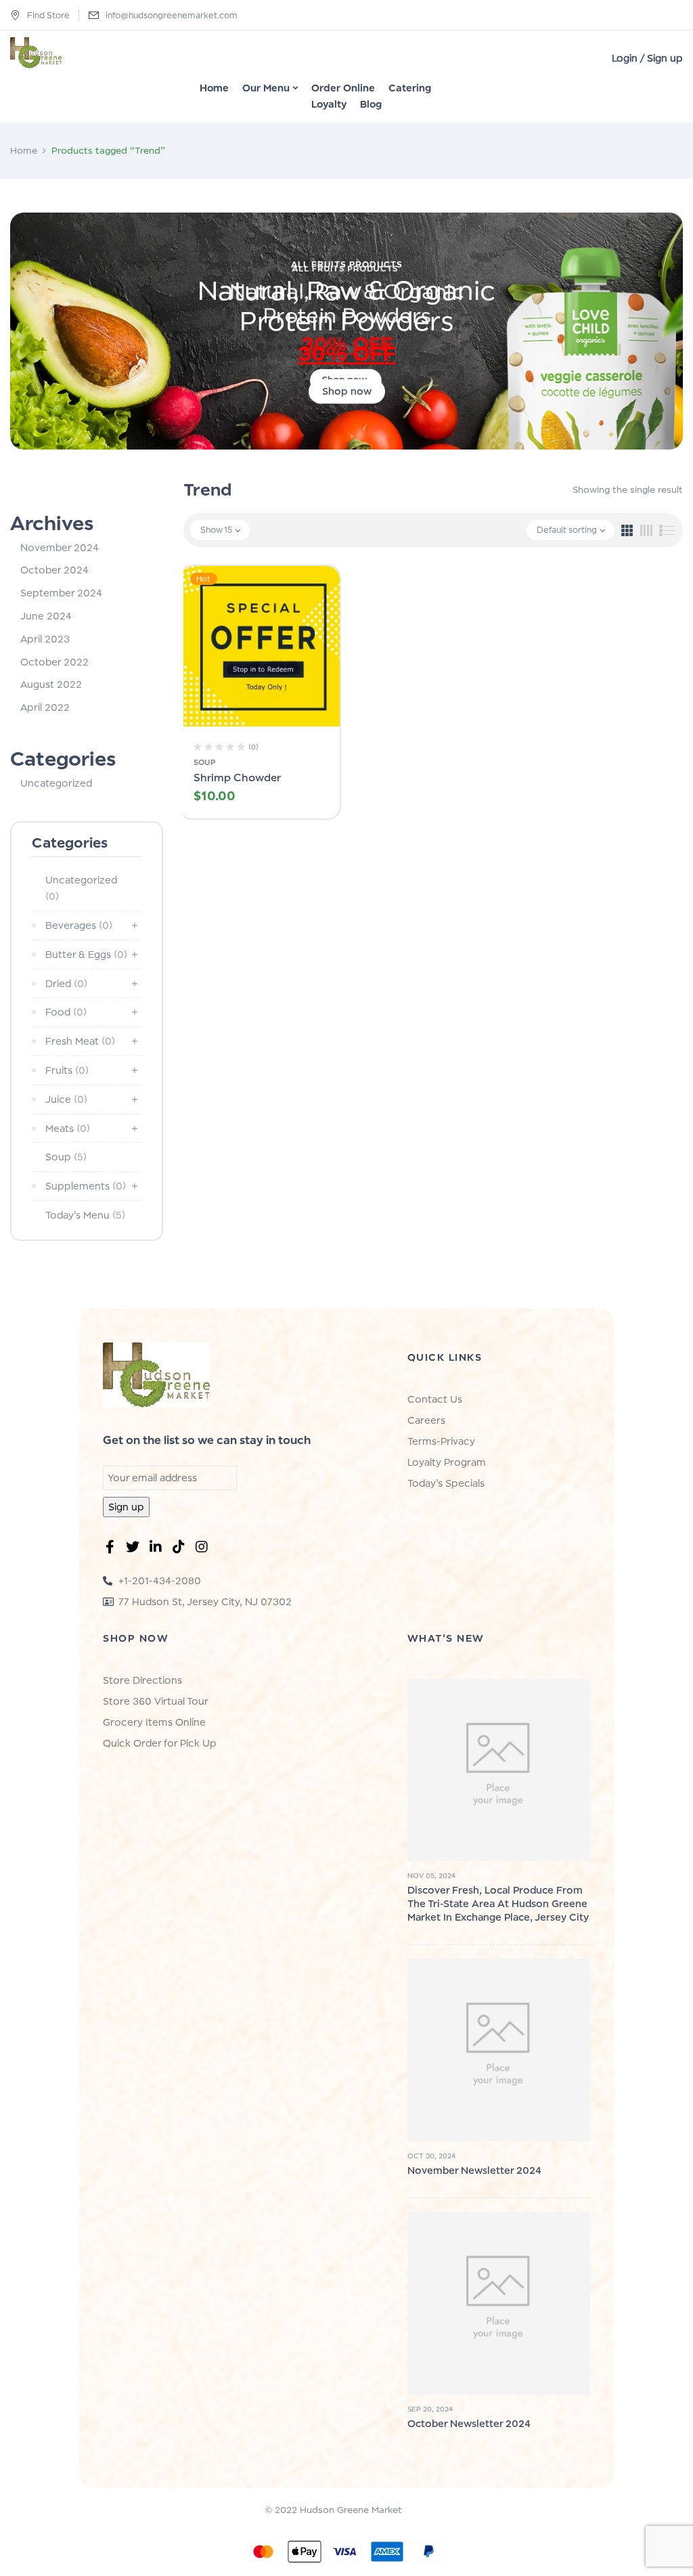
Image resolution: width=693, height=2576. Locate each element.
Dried (66, 983)
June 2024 (46, 616)
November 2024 (60, 547)
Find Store (48, 15)
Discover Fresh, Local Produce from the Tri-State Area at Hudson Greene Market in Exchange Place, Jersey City (498, 1903)
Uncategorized (56, 783)
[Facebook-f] (112, 1550)
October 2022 (54, 662)
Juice (66, 1099)
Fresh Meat (80, 1041)
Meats (68, 1128)
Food (66, 1012)
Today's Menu (85, 1215)
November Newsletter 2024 (474, 2170)
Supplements (86, 1186)
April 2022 (45, 707)
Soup (66, 1157)
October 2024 (54, 570)
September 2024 (61, 593)
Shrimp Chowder (237, 778)
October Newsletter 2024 (469, 2423)
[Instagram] (204, 1550)
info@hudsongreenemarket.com (172, 15)
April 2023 (45, 639)
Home (24, 150)
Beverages (79, 925)
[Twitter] (135, 1550)
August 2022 (51, 684)
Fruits (67, 1070)
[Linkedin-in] (158, 1550)
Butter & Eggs (86, 954)
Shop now (347, 392)
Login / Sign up (647, 58)
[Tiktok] (181, 1550)
